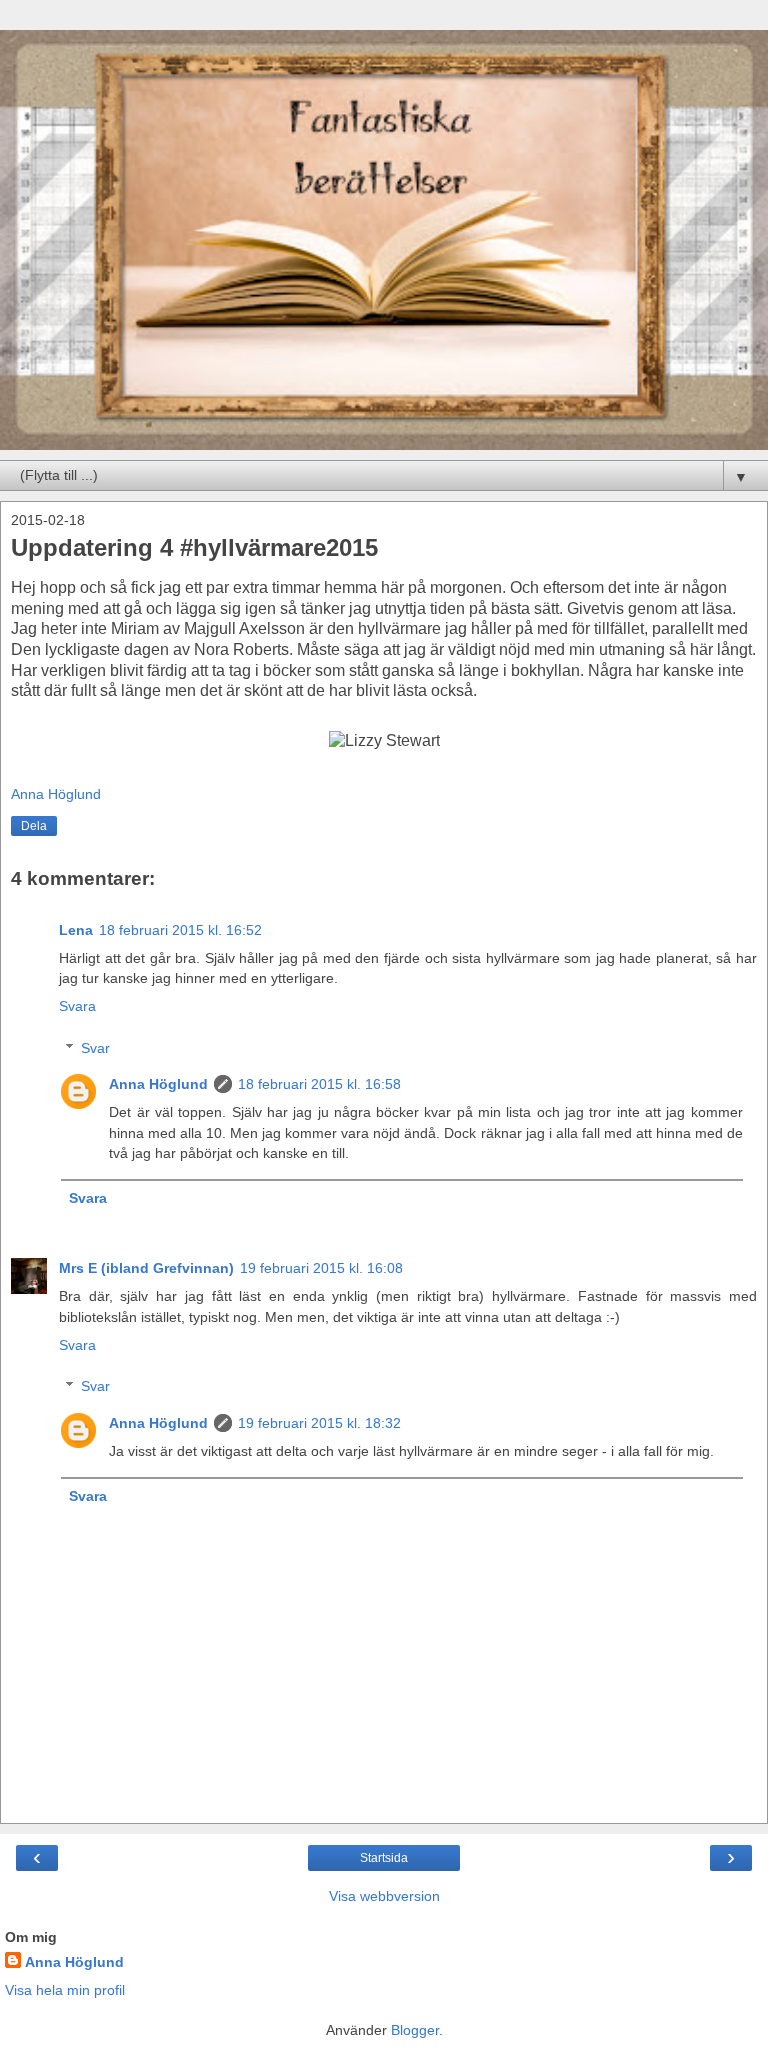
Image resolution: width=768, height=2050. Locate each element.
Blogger (415, 2030)
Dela (34, 826)
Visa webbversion (384, 1896)
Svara (77, 1006)
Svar (95, 1048)
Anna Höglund (158, 1084)
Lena (76, 930)
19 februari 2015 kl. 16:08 (321, 1268)
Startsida (384, 1858)
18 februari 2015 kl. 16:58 (319, 1084)
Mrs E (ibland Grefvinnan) (146, 1268)
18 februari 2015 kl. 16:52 (180, 930)
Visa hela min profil (65, 1990)
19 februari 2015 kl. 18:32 (319, 1423)
